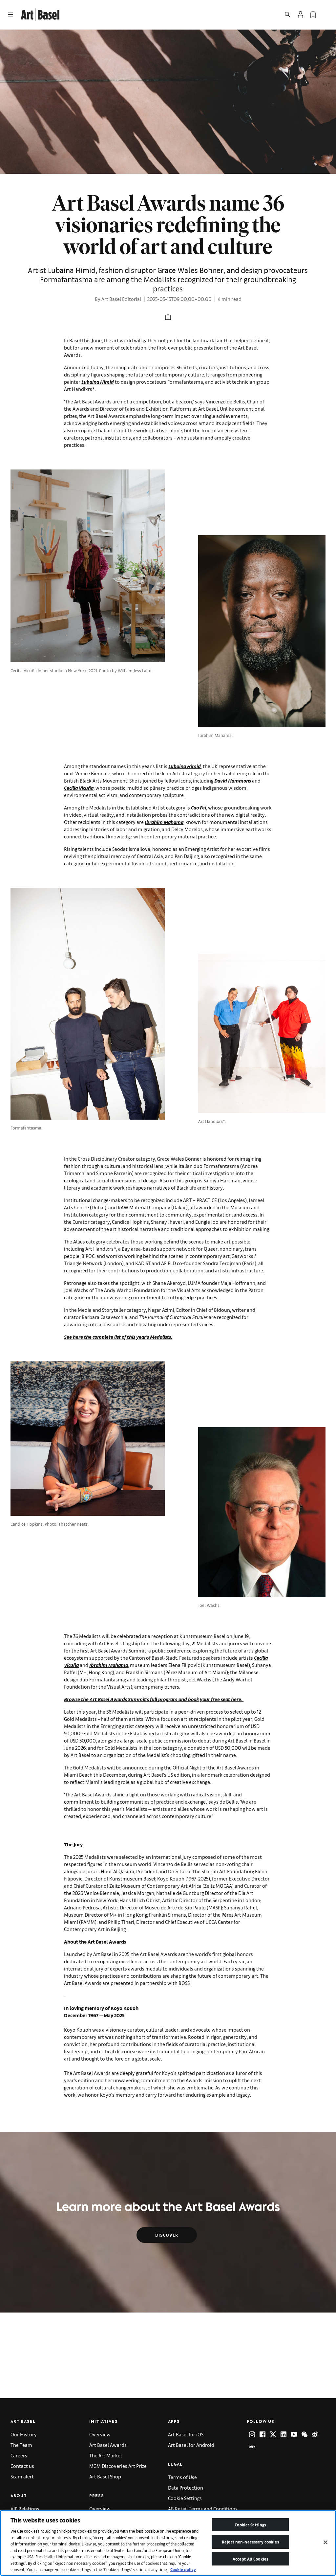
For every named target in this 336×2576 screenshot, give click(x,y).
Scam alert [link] (22, 2476)
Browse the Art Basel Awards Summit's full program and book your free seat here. (154, 1699)
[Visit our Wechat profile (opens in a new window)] (304, 2434)
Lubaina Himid (98, 382)
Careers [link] (19, 2455)
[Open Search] (287, 14)
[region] (168, 2543)
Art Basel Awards (108, 2445)
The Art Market (106, 2455)
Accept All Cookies (250, 2559)
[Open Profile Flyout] (301, 14)
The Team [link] (21, 2445)
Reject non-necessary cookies (250, 2542)
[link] (40, 14)
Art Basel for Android (191, 2445)
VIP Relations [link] (25, 2508)
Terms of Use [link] (182, 2477)
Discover (167, 2235)
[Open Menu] (10, 14)
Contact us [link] (22, 2466)
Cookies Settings (250, 2525)
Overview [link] (100, 2434)
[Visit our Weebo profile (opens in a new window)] (315, 2434)
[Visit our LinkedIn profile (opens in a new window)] (283, 2434)
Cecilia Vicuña (79, 788)
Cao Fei (199, 807)
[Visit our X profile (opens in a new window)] (273, 2434)
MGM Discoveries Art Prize (118, 2466)
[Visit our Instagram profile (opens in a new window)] (252, 2434)
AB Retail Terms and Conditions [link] (203, 2508)
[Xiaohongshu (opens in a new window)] (252, 2447)
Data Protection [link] (186, 2487)
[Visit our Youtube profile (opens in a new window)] (294, 2434)
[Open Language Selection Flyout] (325, 14)
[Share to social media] (168, 317)
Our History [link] (24, 2434)
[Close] (325, 2542)
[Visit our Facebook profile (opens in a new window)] (262, 2434)
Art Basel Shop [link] (105, 2476)
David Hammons (233, 780)
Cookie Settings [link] (185, 2498)
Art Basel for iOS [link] (186, 2434)
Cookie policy (183, 2569)
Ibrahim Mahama (164, 822)
